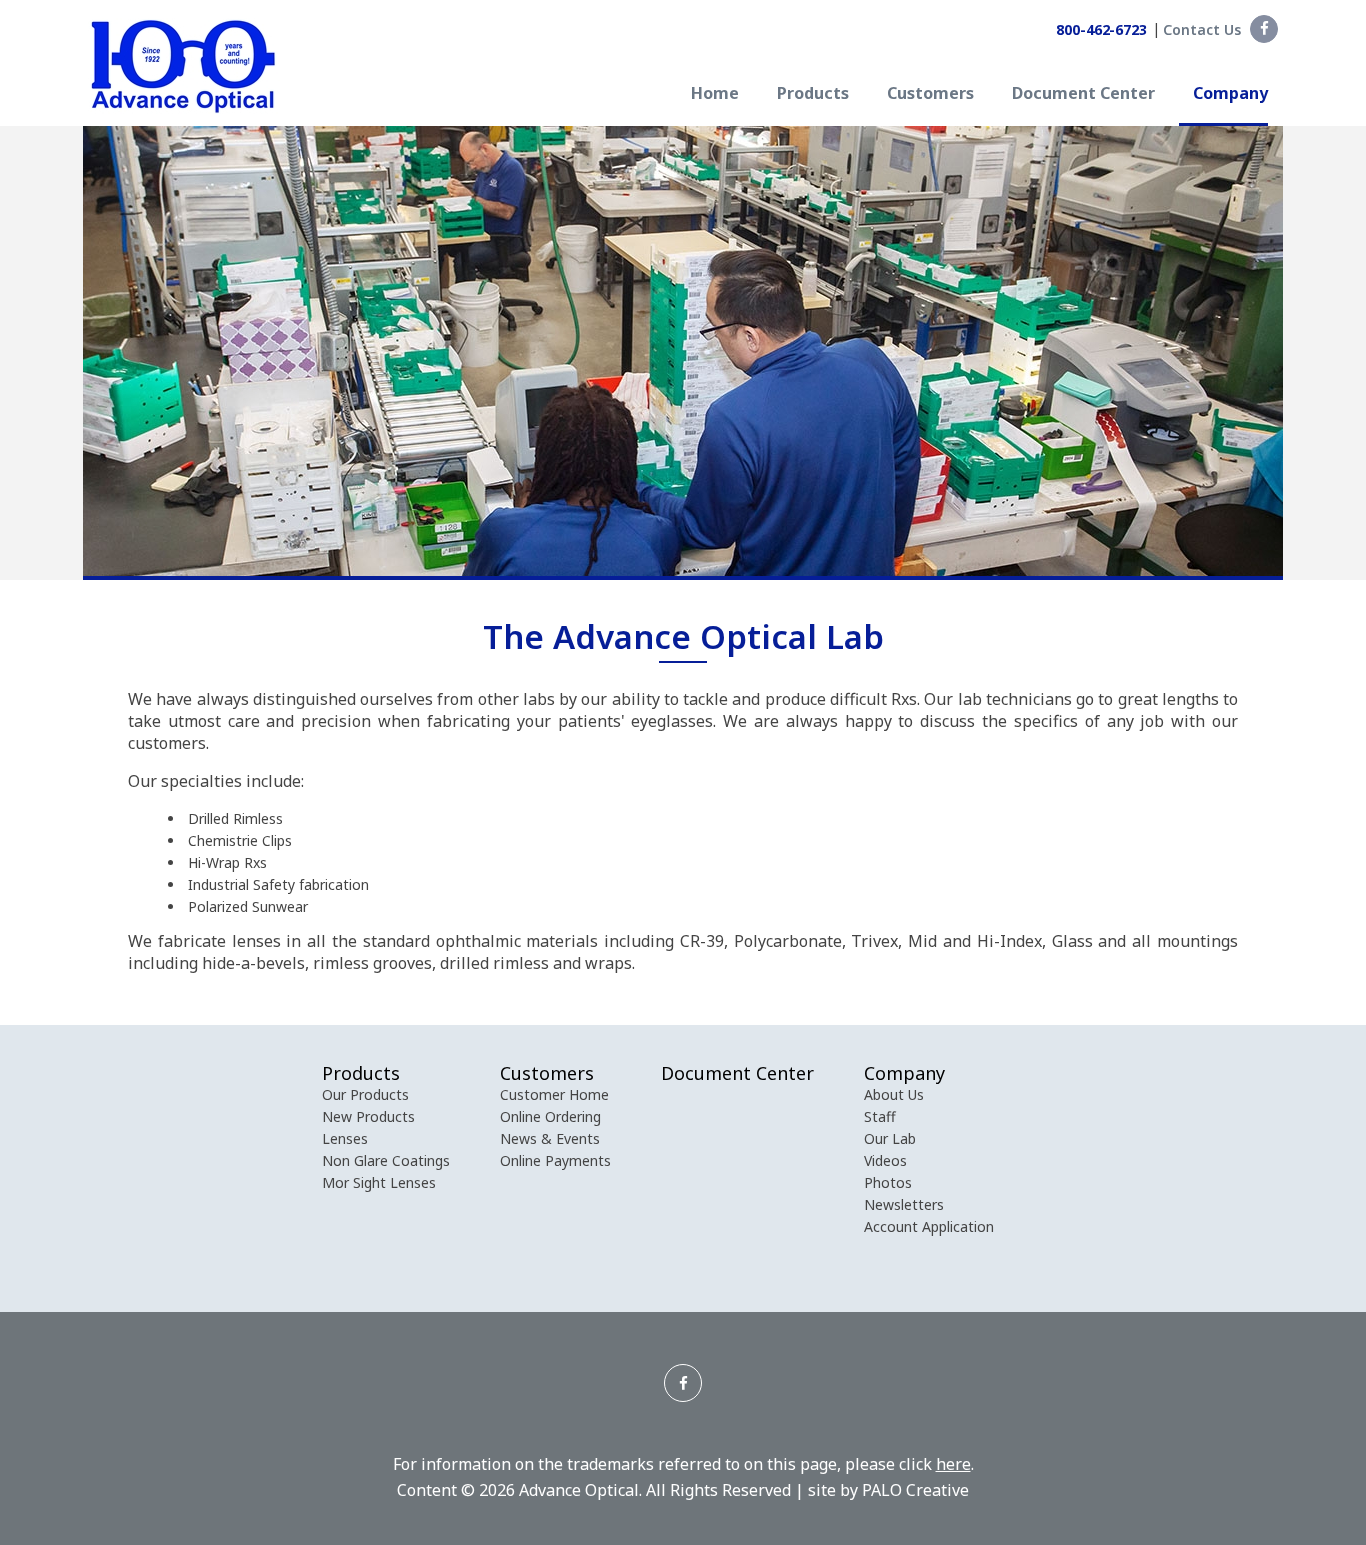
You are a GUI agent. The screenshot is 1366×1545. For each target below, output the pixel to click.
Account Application (929, 1226)
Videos (885, 1160)
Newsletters (904, 1204)
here (953, 1464)
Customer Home (554, 1094)
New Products (368, 1116)
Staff (880, 1116)
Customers (930, 94)
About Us (894, 1094)
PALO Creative (915, 1490)
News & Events (550, 1138)
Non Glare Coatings (386, 1160)
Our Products (365, 1094)
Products (813, 94)
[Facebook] (1264, 29)
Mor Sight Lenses (379, 1182)
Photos (888, 1182)
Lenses (345, 1138)
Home (715, 94)
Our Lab (890, 1138)
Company (1230, 94)
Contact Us (1202, 29)
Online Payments (555, 1160)
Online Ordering (550, 1116)
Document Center (1083, 94)
